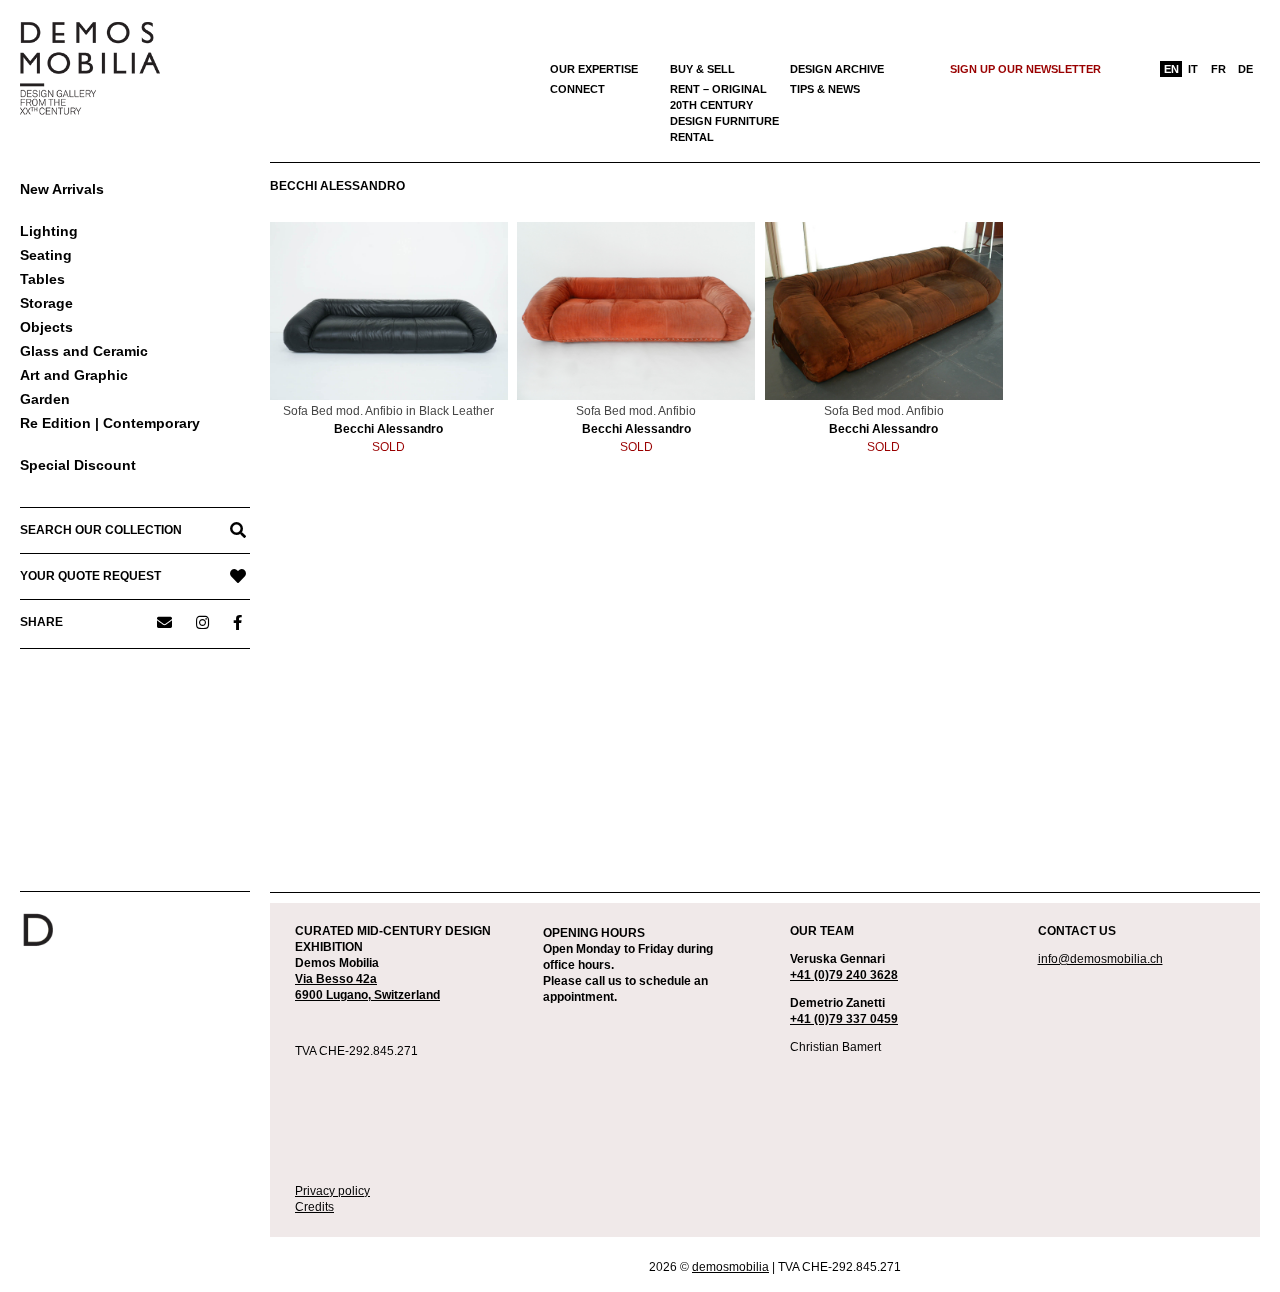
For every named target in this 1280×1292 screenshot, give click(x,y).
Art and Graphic (74, 375)
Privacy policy (332, 1191)
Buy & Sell (702, 69)
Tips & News (825, 89)
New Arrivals (62, 189)
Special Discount (78, 465)
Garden (45, 399)
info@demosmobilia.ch (1100, 959)
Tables (42, 279)
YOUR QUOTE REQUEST (90, 576)
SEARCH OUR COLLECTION (101, 530)
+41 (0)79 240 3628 (844, 975)
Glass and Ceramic (84, 351)
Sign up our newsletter (1025, 69)
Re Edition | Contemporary (110, 423)
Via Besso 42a (336, 979)
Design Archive (837, 69)
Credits (314, 1207)
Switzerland (407, 995)
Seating (46, 255)
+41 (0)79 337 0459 (844, 1019)
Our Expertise (594, 69)
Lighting (49, 231)
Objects (46, 327)
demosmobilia (730, 1267)
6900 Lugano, (334, 995)
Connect (577, 89)
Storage (46, 303)
